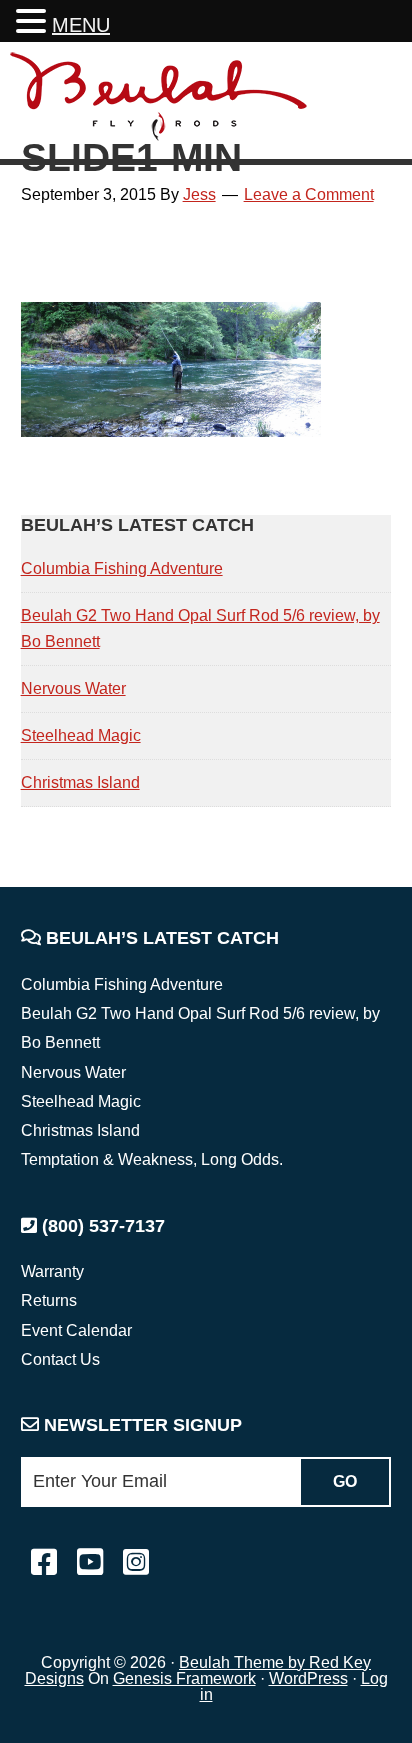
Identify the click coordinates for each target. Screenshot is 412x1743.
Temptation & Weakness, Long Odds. (152, 1159)
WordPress (308, 1678)
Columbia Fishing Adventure (122, 568)
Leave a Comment (309, 194)
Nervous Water (73, 688)
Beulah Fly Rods (159, 103)
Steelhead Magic (81, 735)
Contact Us (60, 1359)
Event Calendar (76, 1330)
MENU (81, 25)
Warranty (52, 1271)
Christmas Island (80, 782)
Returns (49, 1300)
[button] (34, 23)
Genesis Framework (184, 1678)
